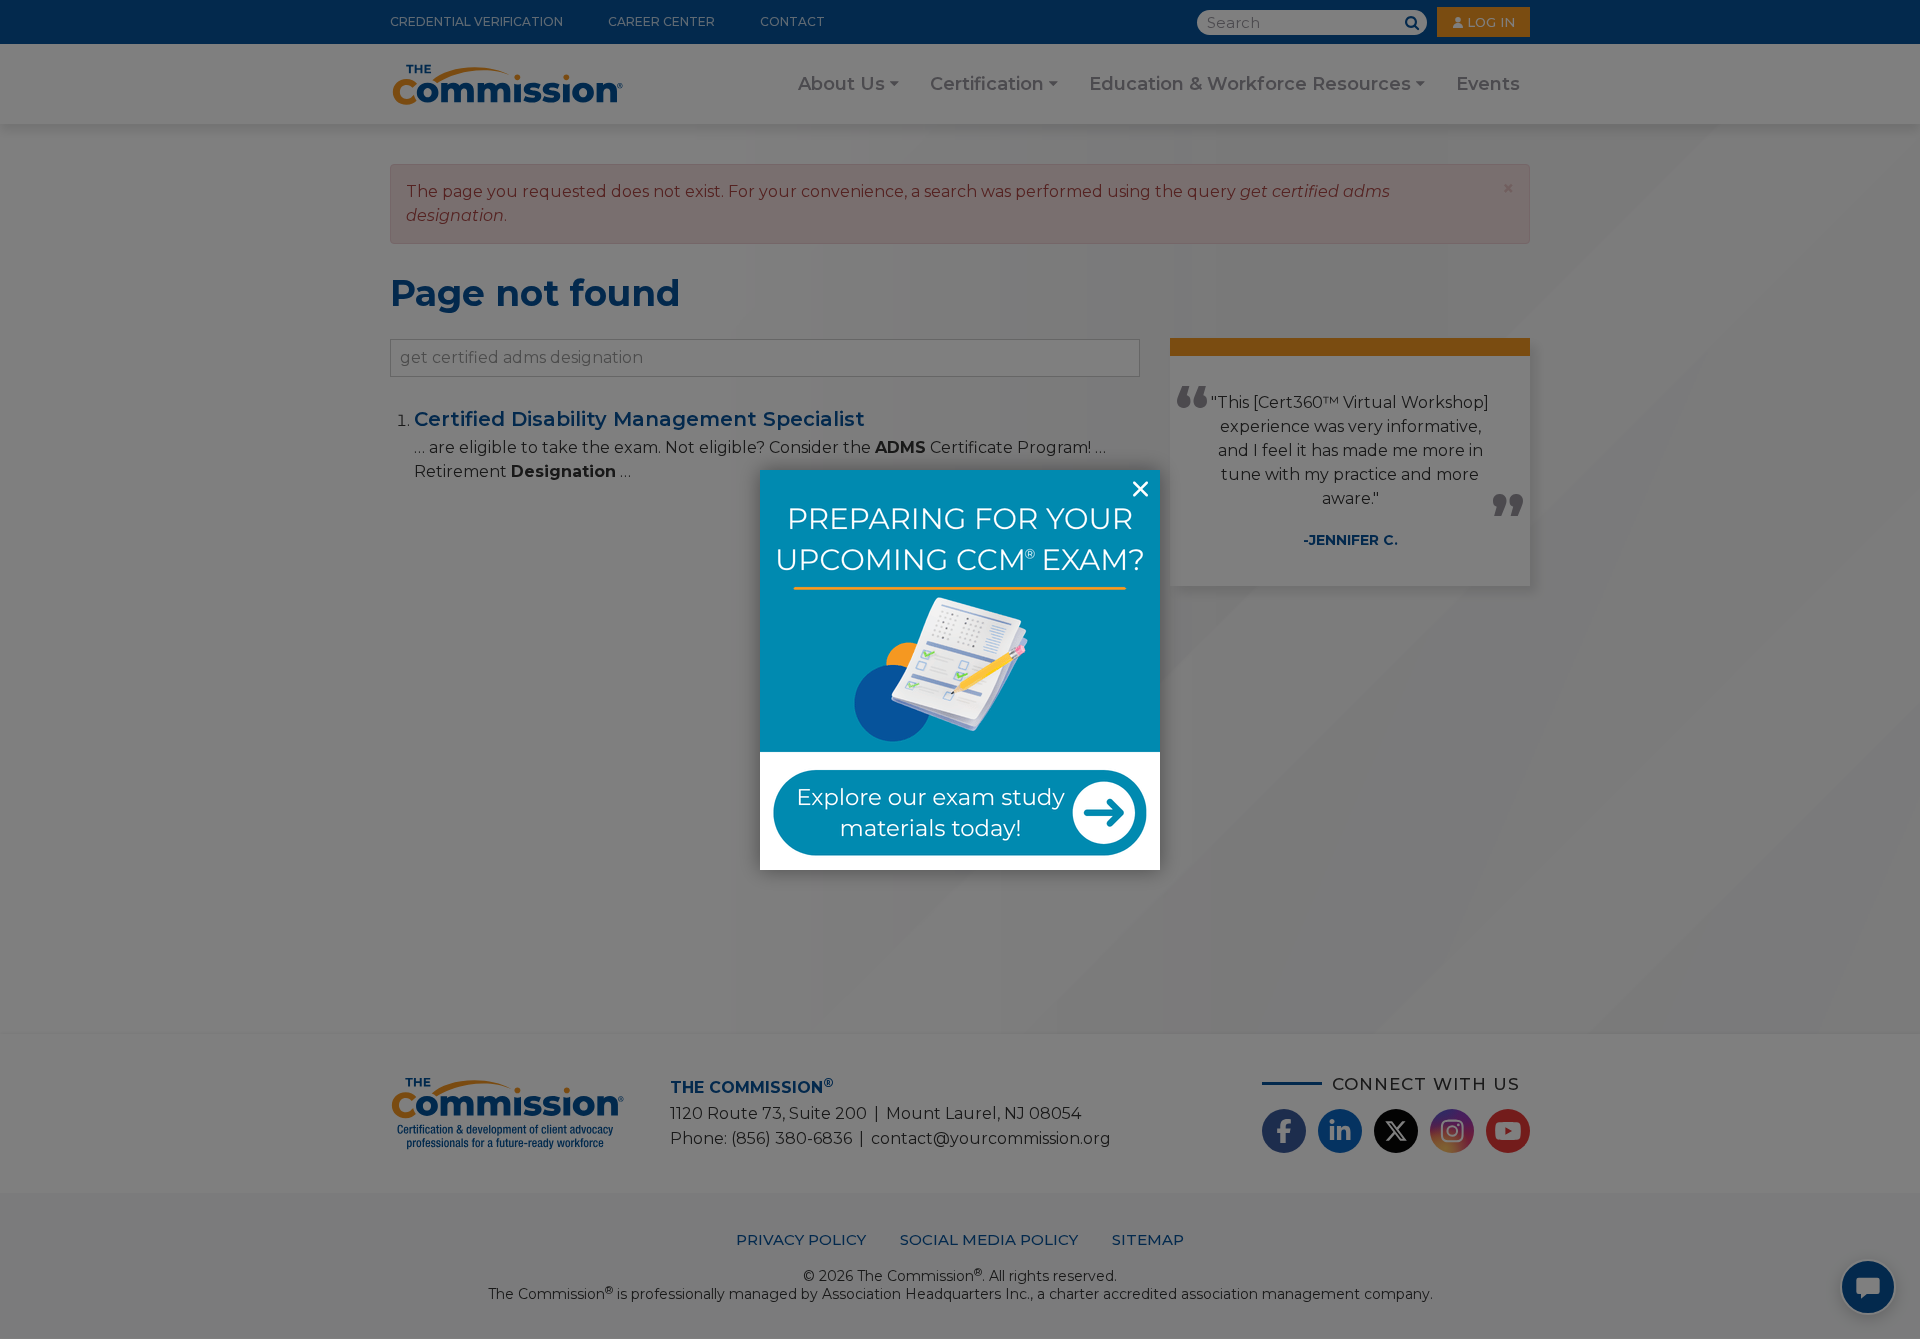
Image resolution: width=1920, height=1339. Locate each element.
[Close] (1140, 490)
